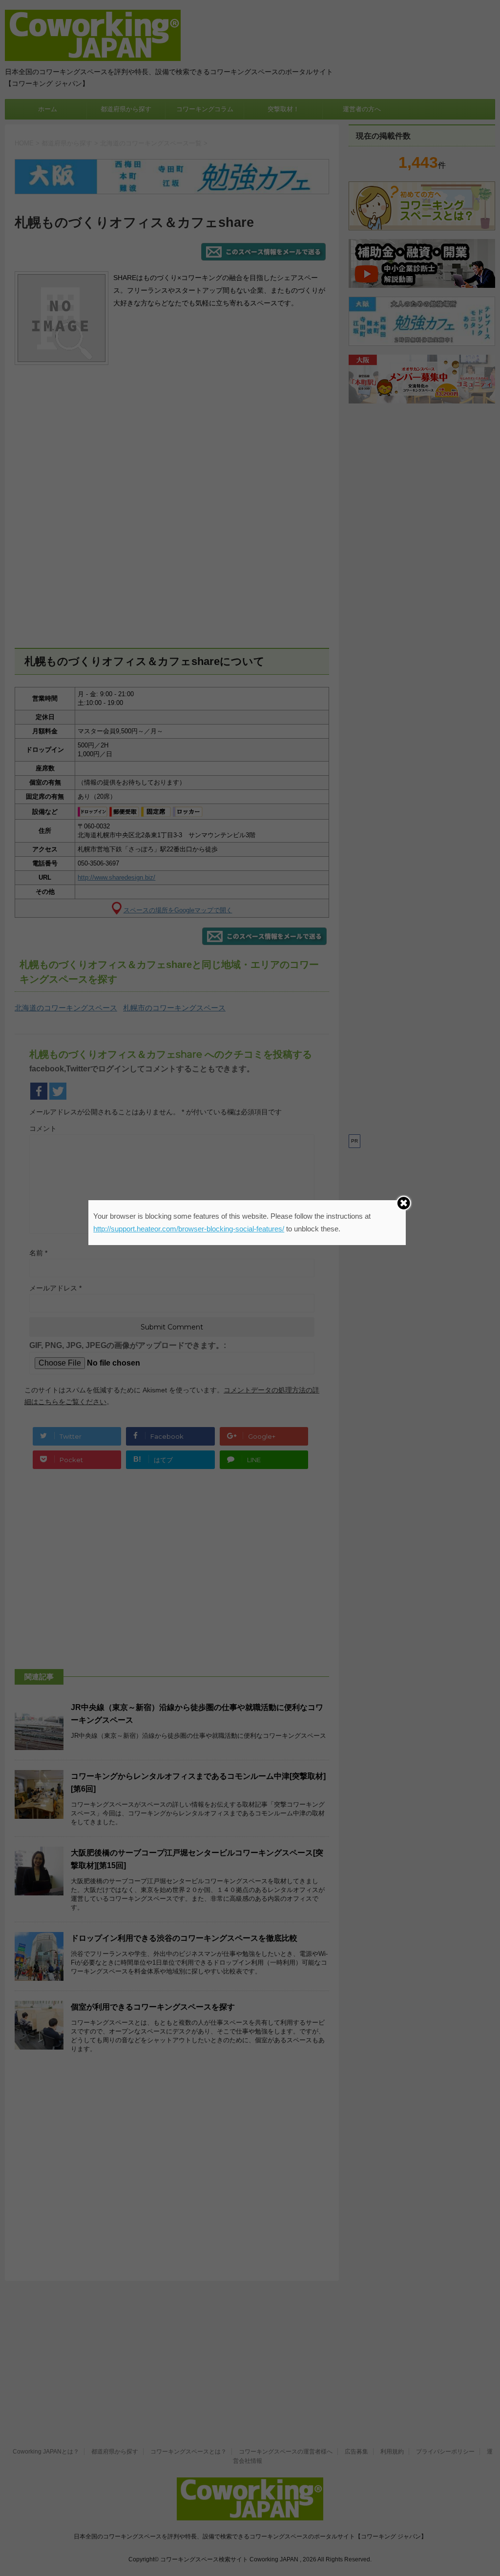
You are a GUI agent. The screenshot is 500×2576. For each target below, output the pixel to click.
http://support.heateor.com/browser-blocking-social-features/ (189, 1229)
